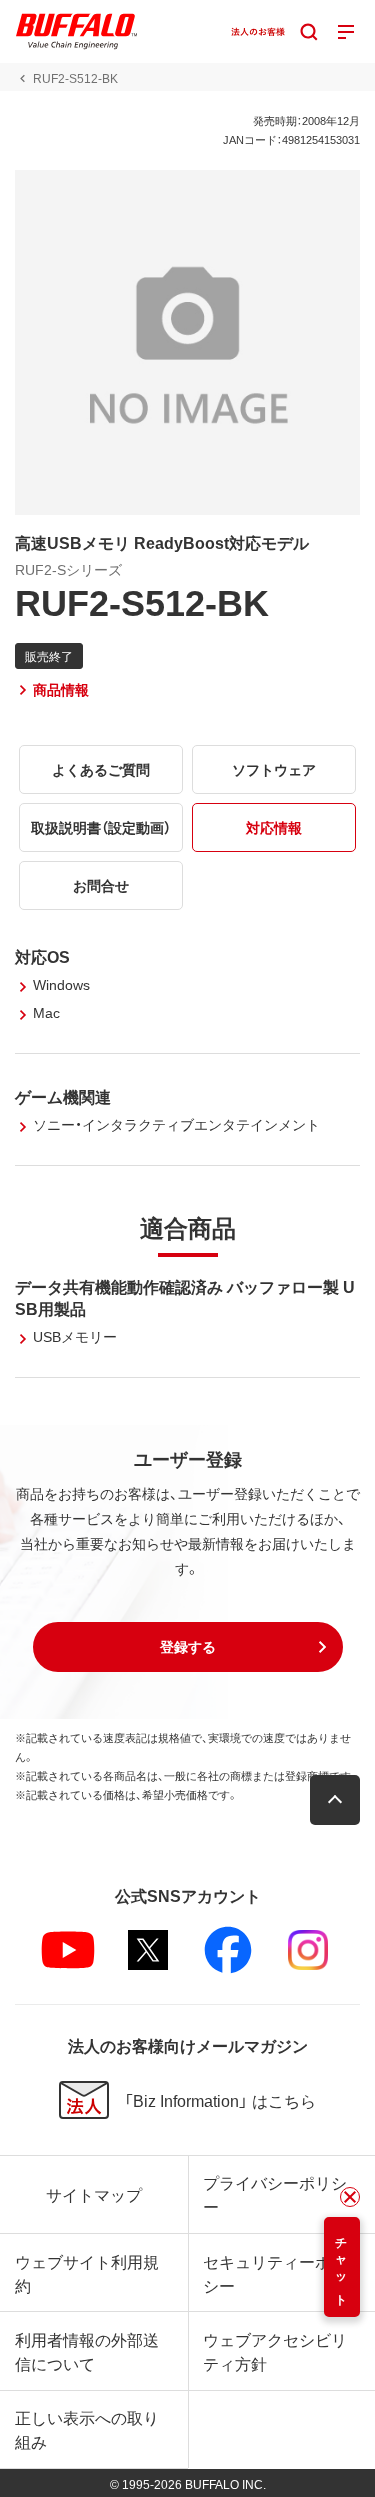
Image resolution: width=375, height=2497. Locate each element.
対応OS (42, 956)
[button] (188, 1647)
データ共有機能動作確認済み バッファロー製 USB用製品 (185, 1297)
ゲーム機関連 (63, 1096)
